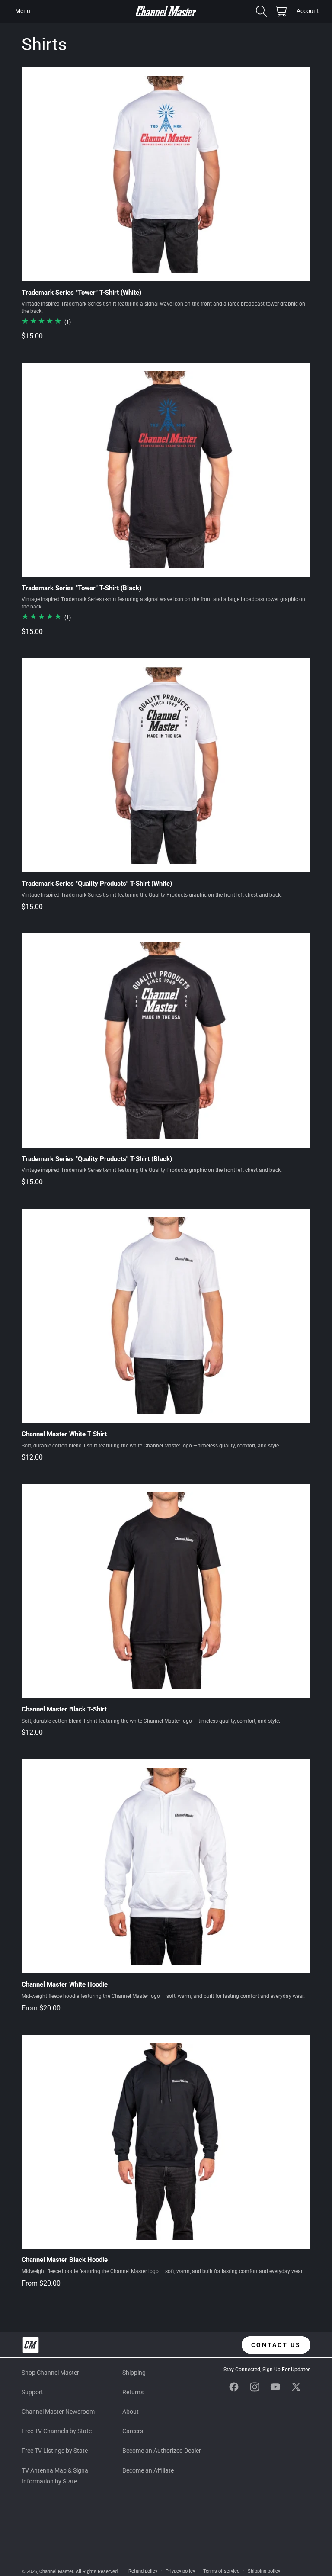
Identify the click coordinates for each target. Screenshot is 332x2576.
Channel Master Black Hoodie (65, 2260)
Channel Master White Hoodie (65, 1984)
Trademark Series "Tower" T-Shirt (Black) (81, 588)
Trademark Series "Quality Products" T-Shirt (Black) (97, 1159)
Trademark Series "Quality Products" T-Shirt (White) (97, 884)
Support (32, 2392)
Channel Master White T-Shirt (64, 1434)
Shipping (134, 2373)
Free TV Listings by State (55, 2451)
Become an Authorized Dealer (162, 2451)
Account (308, 12)
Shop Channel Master (50, 2373)
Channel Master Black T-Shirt (64, 1709)
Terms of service (221, 2571)
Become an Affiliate (148, 2470)
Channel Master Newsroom (58, 2412)
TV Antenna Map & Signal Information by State (56, 2476)
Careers (133, 2431)
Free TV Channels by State (57, 2431)
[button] (22, 11)
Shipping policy (264, 2571)
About (131, 2412)
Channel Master (56, 2571)
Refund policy (143, 2571)
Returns (133, 2392)
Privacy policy (180, 2571)
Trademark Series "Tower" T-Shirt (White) (81, 293)
